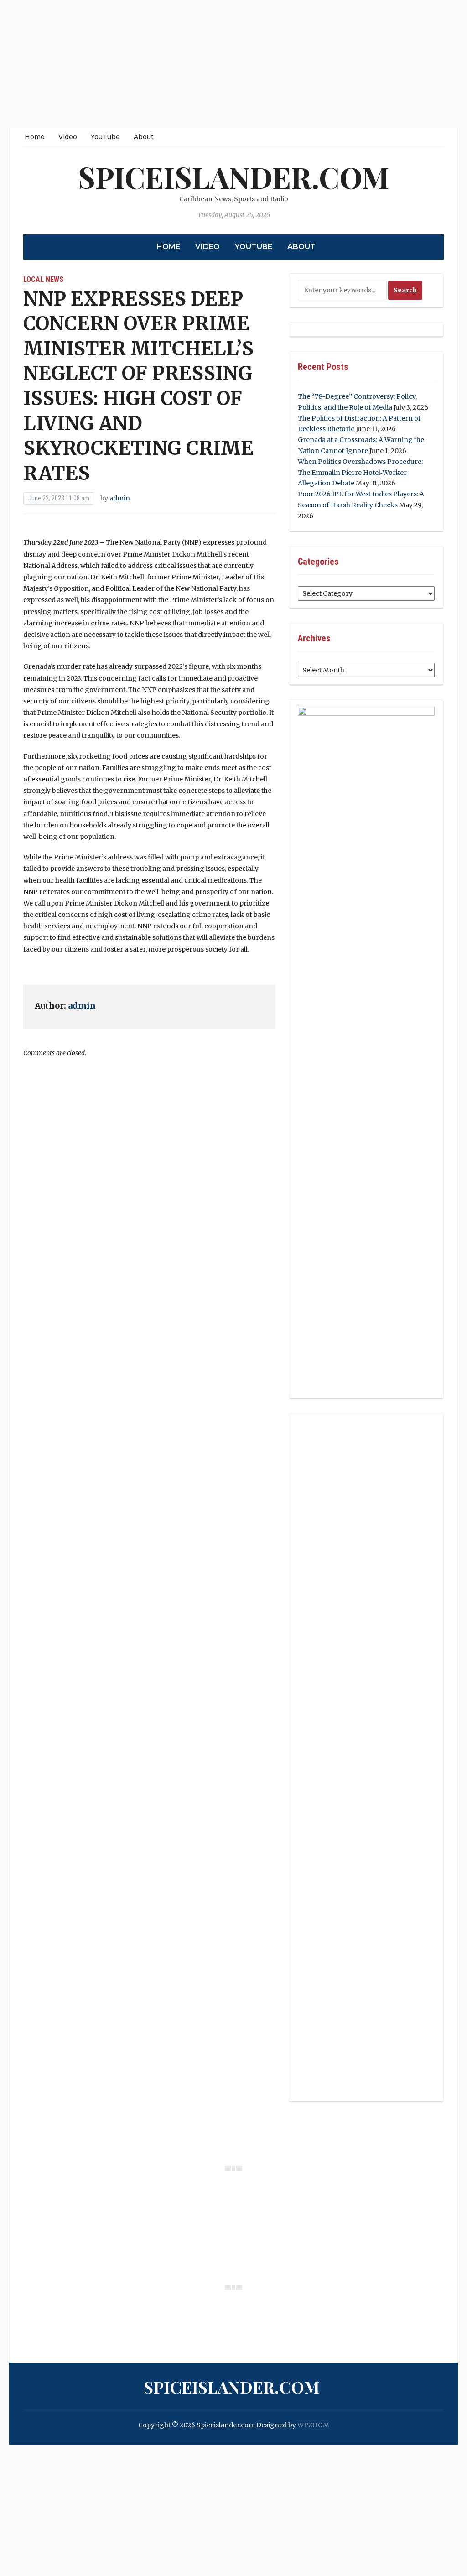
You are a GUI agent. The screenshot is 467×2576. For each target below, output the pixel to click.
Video (68, 137)
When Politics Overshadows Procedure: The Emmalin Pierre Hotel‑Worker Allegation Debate (360, 473)
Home (35, 137)
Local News (43, 279)
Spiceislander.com (233, 177)
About (144, 137)
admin (120, 498)
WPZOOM (313, 2425)
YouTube (105, 137)
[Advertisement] (233, 64)
